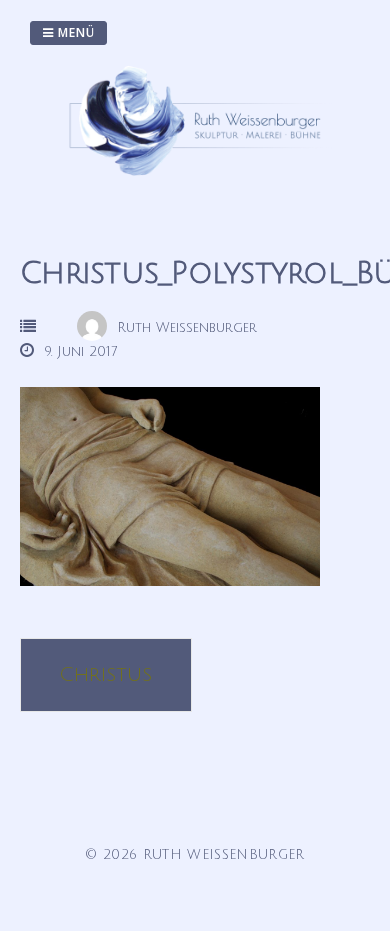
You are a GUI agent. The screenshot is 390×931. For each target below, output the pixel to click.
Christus (105, 675)
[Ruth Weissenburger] (200, 182)
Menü (74, 32)
